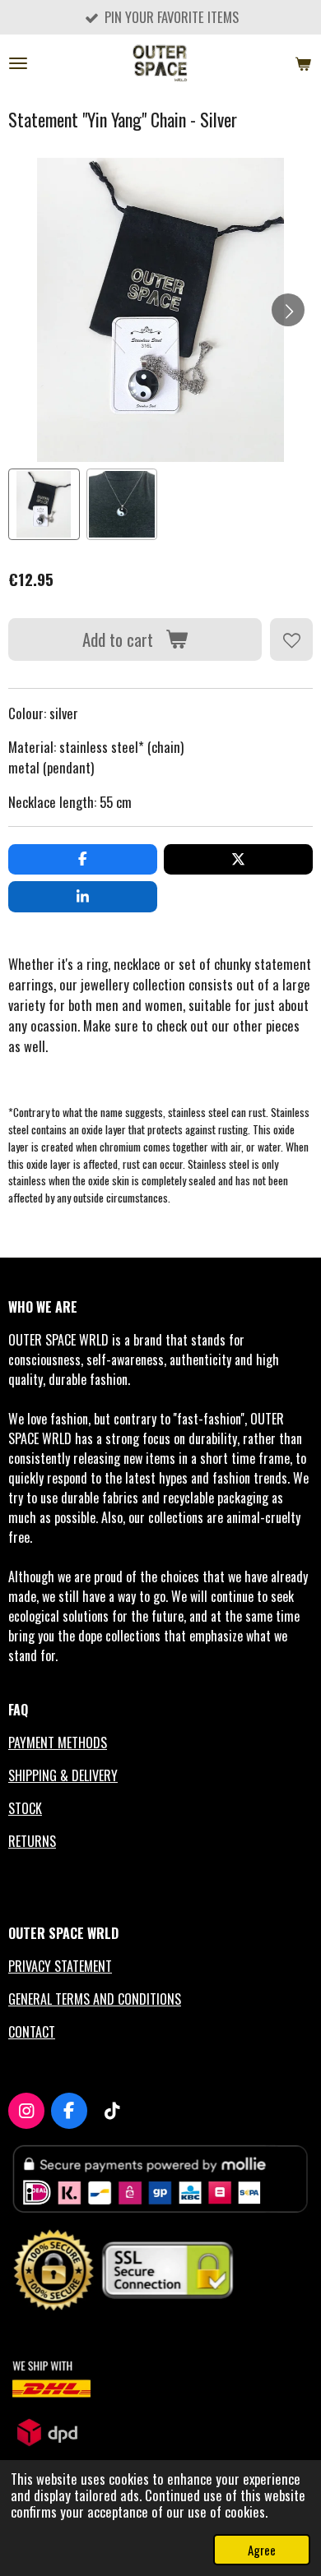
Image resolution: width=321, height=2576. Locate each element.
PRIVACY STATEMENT (60, 1966)
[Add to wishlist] (291, 639)
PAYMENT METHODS (58, 1743)
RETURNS (32, 1841)
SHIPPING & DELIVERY (63, 1775)
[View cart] (303, 63)
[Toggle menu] (18, 63)
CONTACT (32, 2032)
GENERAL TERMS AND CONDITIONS (95, 1999)
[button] (44, 504)
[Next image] (288, 310)
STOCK (25, 1808)
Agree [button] (262, 2550)
